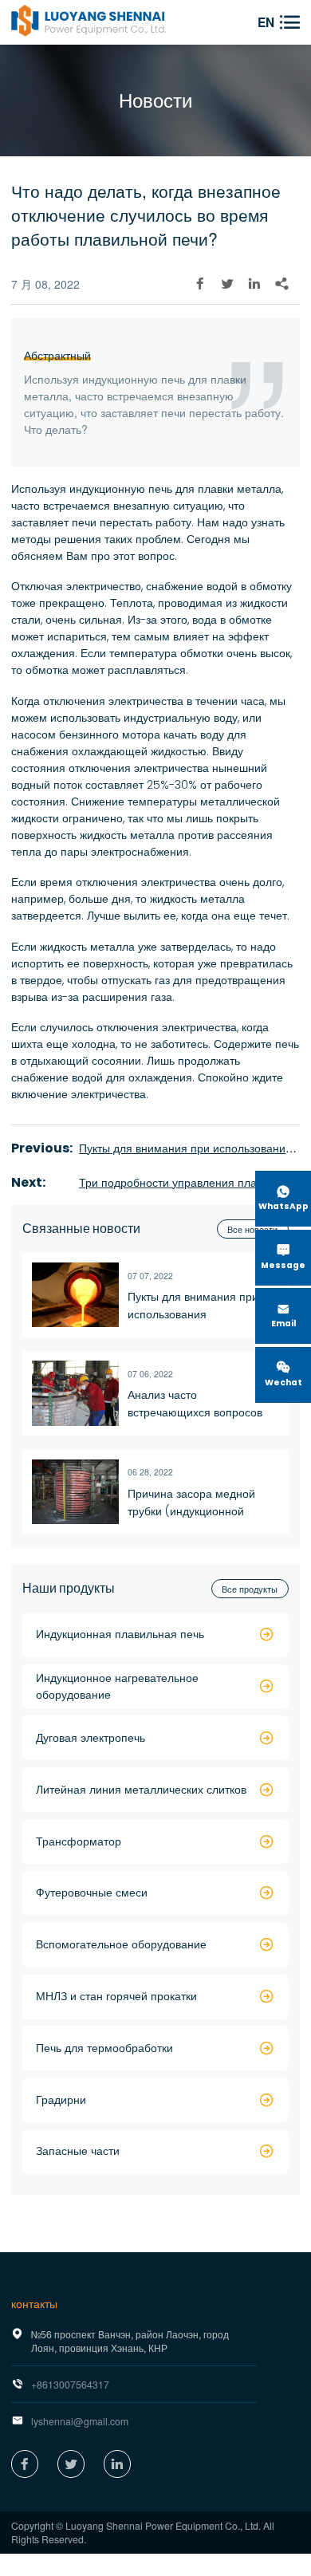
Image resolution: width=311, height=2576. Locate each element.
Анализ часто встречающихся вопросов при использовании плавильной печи (195, 1404)
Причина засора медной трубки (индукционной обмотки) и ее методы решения (191, 1503)
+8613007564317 (70, 2384)
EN (266, 22)
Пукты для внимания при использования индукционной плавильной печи (197, 1306)
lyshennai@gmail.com (80, 2421)
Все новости (252, 1229)
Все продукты (250, 1589)
